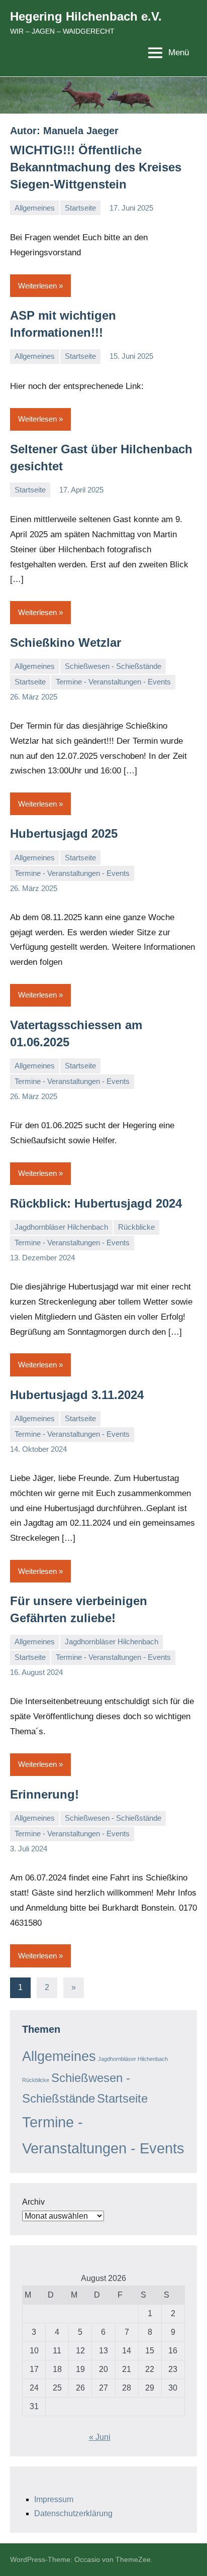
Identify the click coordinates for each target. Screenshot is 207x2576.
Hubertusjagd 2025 (64, 833)
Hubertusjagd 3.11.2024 (77, 1395)
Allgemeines (35, 208)
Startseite (80, 208)
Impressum (54, 2499)
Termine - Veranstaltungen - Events (113, 682)
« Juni (100, 2437)
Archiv (33, 2202)
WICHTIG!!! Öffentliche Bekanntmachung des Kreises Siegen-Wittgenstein (96, 167)
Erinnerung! (44, 1794)
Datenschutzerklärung (73, 2513)
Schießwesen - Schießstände (113, 666)
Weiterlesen (37, 286)
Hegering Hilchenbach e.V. (86, 16)
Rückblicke (136, 1227)
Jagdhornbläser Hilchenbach (61, 1227)
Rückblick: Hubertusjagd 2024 (96, 1203)
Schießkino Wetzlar (66, 642)
